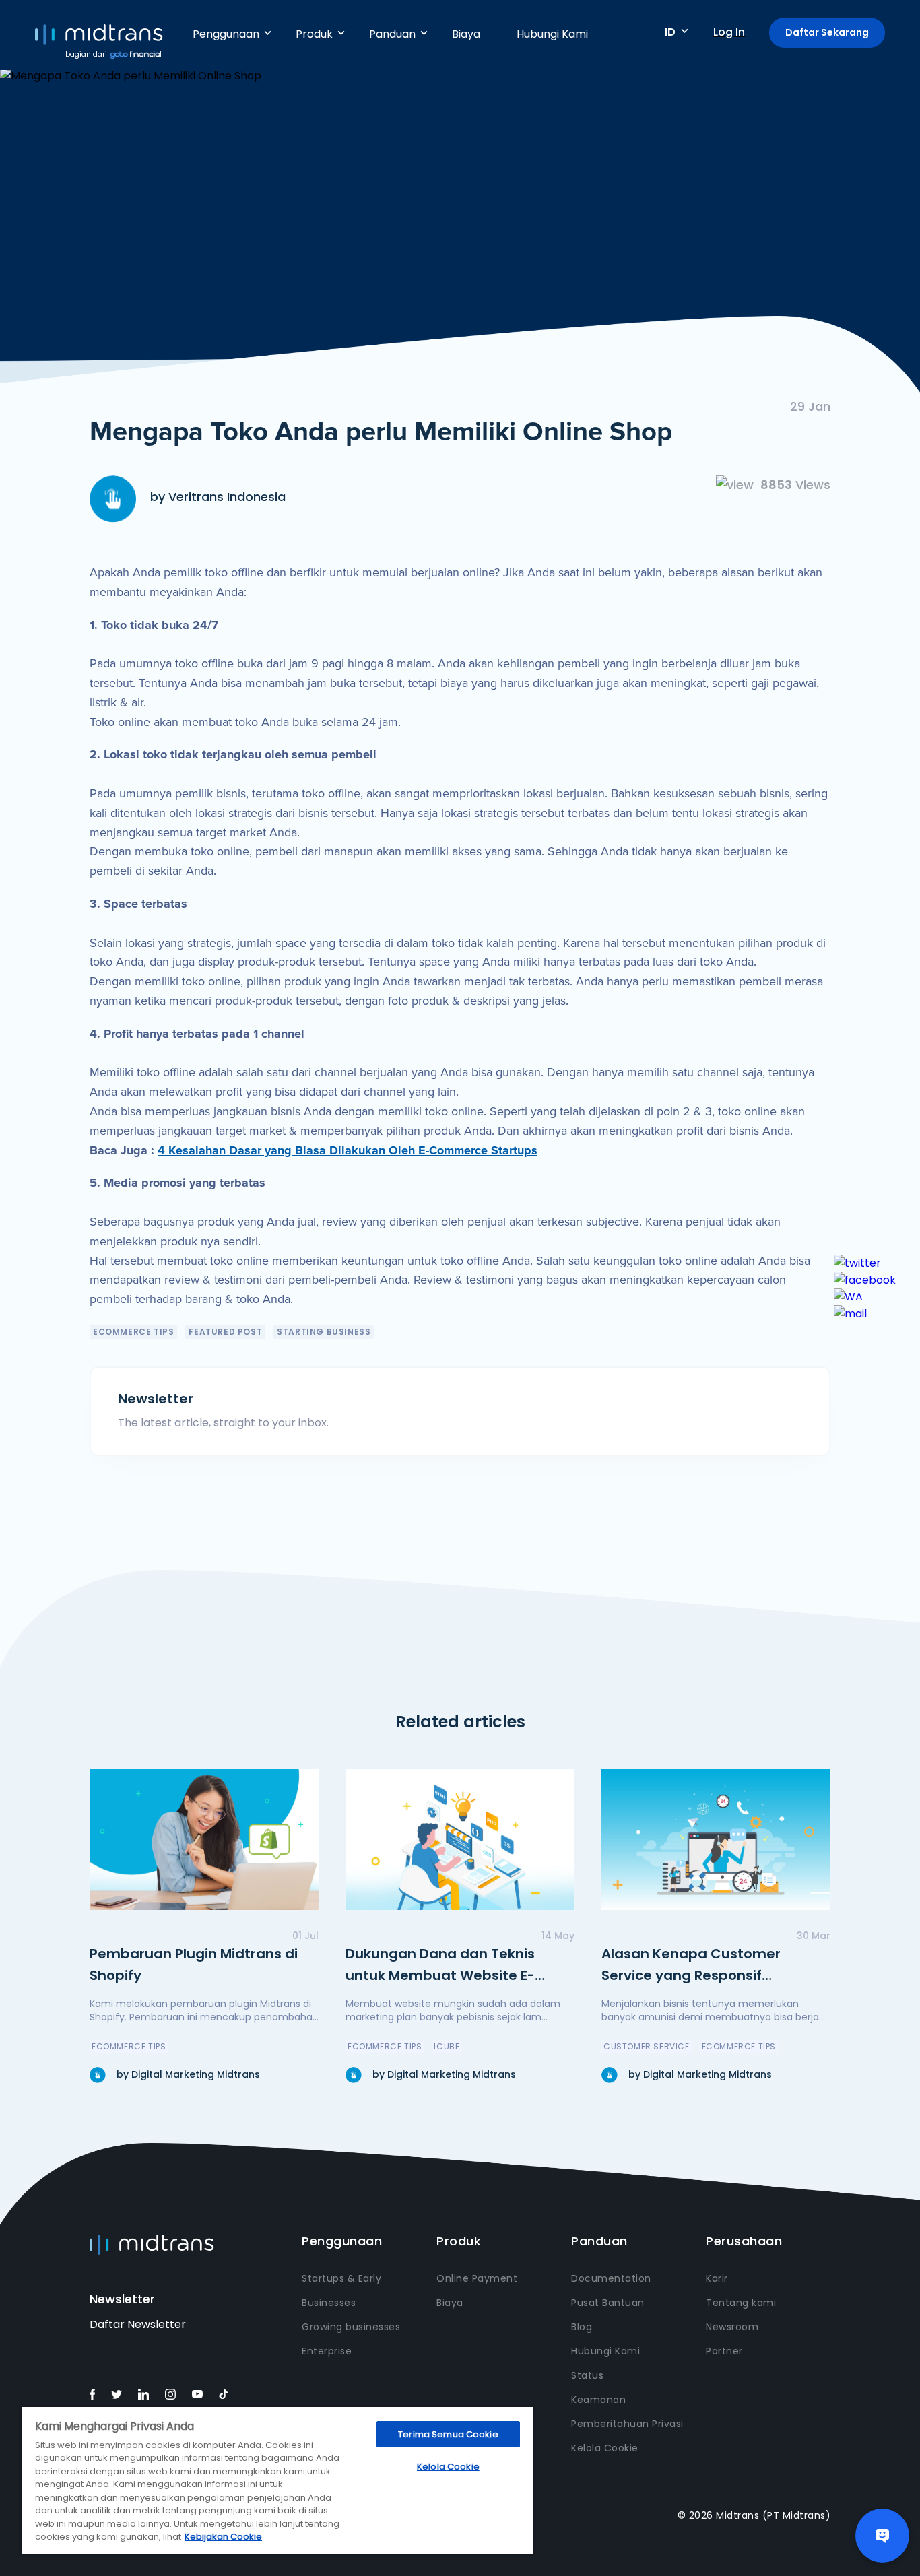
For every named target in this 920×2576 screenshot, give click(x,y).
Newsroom (732, 2327)
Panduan (392, 34)
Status (587, 2375)
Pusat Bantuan (608, 2303)
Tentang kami (741, 2303)
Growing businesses (351, 2327)
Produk (314, 34)
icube (447, 2046)
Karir (717, 2278)
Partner (724, 2351)
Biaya (466, 34)
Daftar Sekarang (827, 32)
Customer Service (647, 2046)
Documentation (611, 2278)
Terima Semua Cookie (448, 2434)
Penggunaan (226, 34)
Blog (582, 2327)
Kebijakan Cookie (223, 2537)
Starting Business (324, 1332)
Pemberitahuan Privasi (627, 2424)
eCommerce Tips (133, 1332)
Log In (729, 32)
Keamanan (598, 2400)
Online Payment (477, 2278)
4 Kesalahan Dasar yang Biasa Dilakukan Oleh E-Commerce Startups (348, 1150)
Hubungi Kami (552, 34)
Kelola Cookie (605, 2448)
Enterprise (327, 2351)
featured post (225, 1332)
